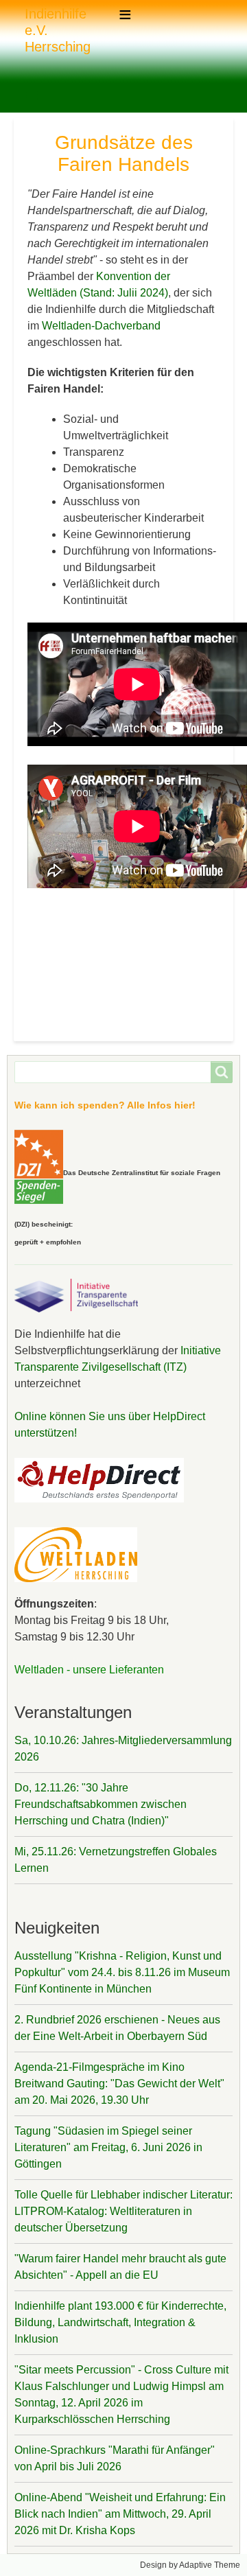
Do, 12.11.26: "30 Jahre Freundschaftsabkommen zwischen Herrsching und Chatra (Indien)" (101, 1804)
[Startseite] (19, 30)
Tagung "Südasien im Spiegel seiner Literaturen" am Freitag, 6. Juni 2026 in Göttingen (108, 2147)
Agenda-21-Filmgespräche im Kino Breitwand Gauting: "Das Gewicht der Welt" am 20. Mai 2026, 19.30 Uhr (119, 2084)
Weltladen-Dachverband (101, 326)
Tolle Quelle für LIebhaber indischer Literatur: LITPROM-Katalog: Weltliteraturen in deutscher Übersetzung (123, 2211)
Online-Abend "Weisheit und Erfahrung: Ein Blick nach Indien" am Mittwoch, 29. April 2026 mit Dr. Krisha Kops (120, 2514)
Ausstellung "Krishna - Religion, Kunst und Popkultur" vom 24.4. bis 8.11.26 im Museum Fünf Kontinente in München (122, 1972)
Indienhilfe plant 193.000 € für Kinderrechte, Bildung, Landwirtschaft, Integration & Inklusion (120, 2322)
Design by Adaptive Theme (190, 2565)
